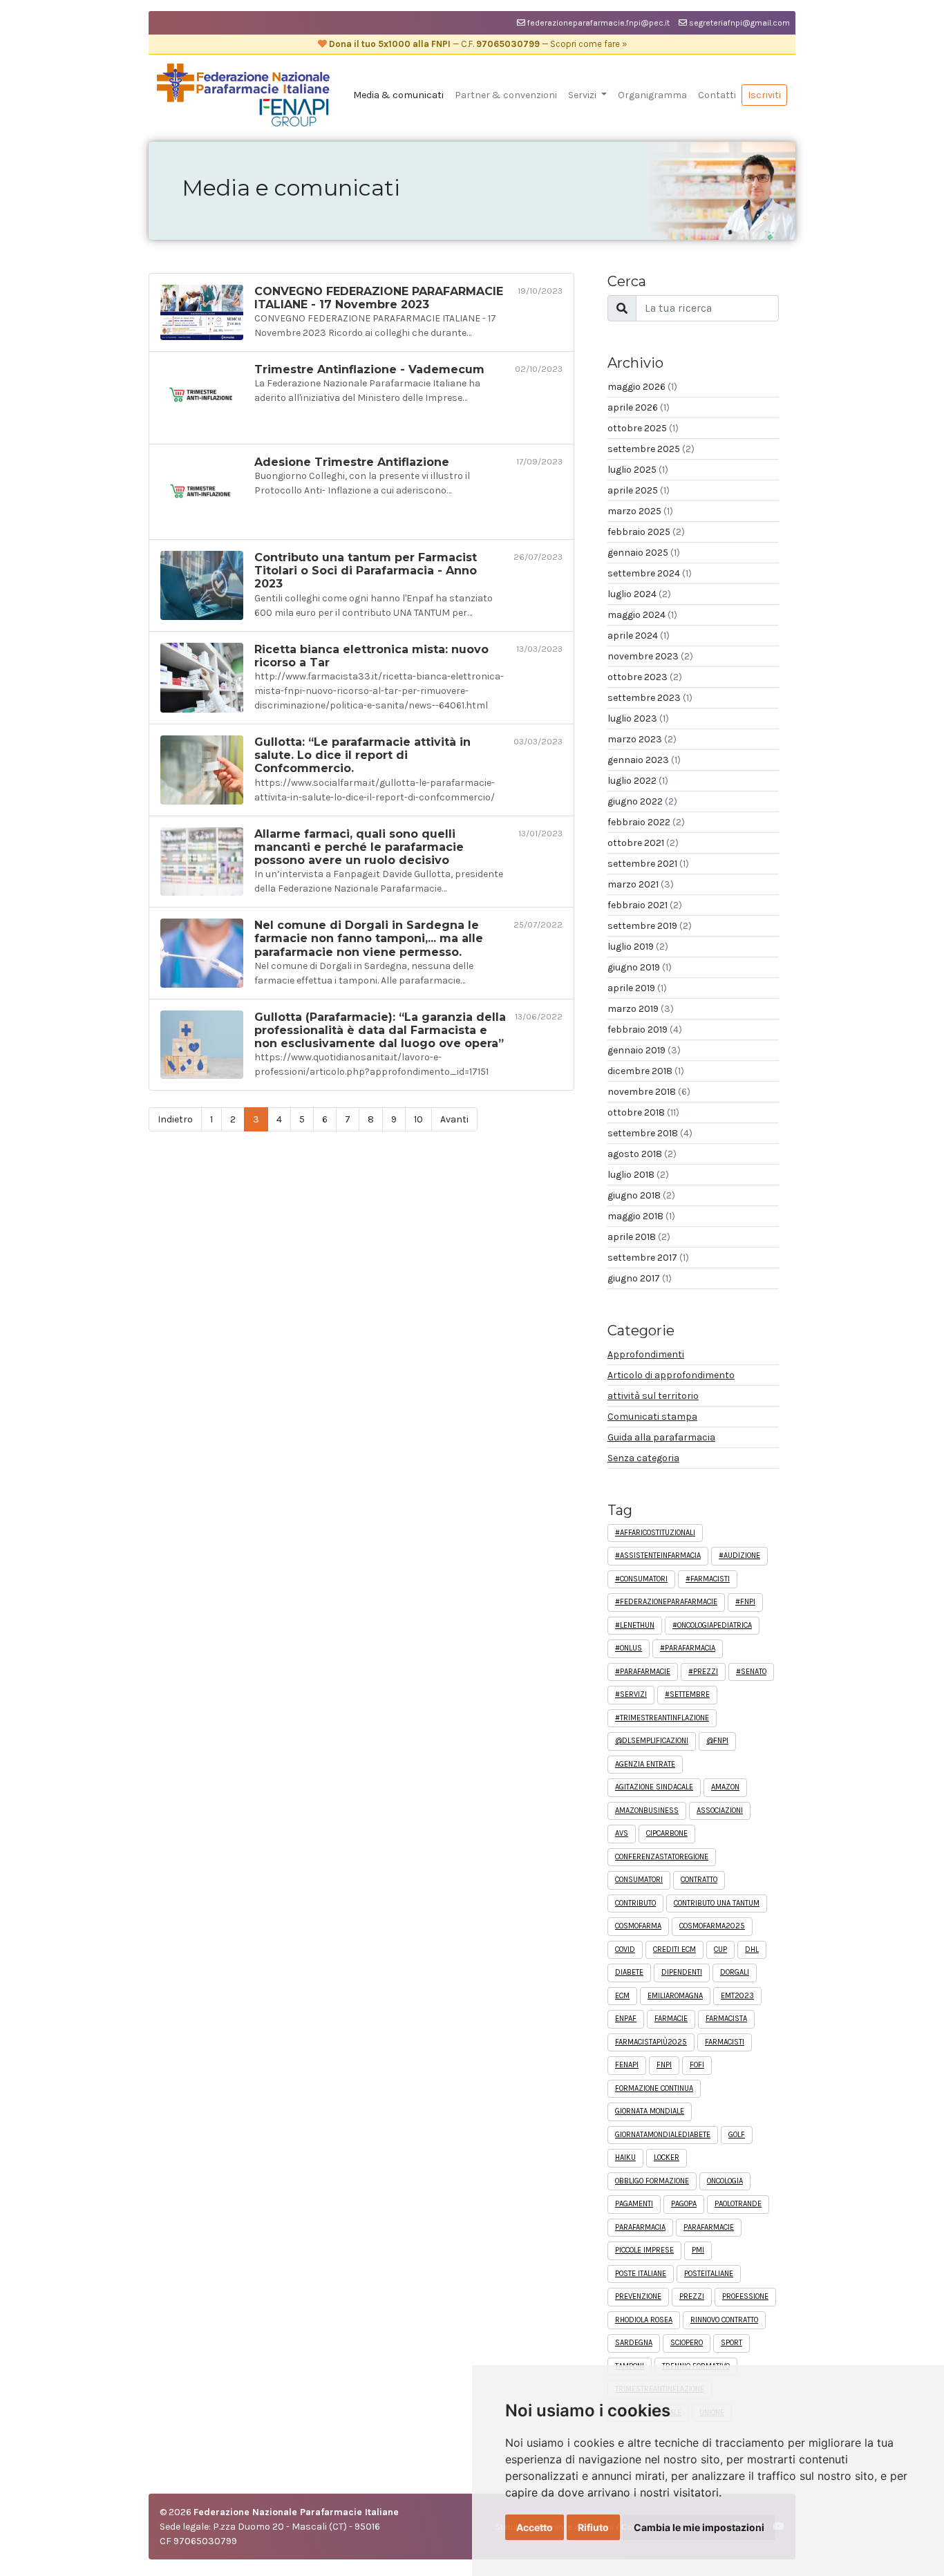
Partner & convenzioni (506, 95)
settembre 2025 (651, 449)
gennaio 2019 (644, 1050)
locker (667, 2157)
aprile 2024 (639, 636)
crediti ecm (674, 1949)
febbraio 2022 (646, 822)
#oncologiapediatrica (712, 1625)
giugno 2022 (642, 801)
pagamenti (634, 2204)
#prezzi (703, 1672)
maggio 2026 (642, 387)
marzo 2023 (642, 739)
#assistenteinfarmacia (658, 1555)
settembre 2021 (648, 864)
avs (622, 1833)
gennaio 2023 (644, 760)
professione (745, 2296)
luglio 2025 (638, 470)
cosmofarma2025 (712, 1926)
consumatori (639, 1880)
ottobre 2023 (645, 677)
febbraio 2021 (645, 905)
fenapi (627, 2065)
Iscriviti (764, 95)
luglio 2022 (638, 781)
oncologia (725, 2181)
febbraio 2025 (646, 532)
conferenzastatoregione (662, 1857)
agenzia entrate (645, 1764)
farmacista (726, 2019)
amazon (725, 1787)
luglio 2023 (638, 718)
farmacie (671, 2019)
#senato (751, 1672)
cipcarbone (667, 1833)
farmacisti (725, 2042)
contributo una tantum (717, 1903)
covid (625, 1949)
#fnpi (745, 1602)
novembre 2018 (649, 1092)
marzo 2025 (640, 511)
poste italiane (641, 2274)
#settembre (687, 1694)
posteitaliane (709, 2274)
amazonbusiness (647, 1811)
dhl (752, 1949)
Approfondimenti (646, 1354)
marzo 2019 (641, 1009)
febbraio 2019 (645, 1030)
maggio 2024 (642, 615)
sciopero (687, 2343)
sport (731, 2343)
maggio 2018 (641, 1216)
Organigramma (652, 95)
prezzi (692, 2296)
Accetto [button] (535, 2527)
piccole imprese (644, 2250)
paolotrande (738, 2204)
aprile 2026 (639, 407)
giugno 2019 (640, 967)
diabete (629, 1972)
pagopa (684, 2204)
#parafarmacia (688, 1648)
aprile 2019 (637, 988)
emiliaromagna (675, 1996)
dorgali (735, 1972)
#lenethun (635, 1625)
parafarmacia (640, 2227)
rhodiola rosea (644, 2320)
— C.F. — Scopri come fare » (477, 44)
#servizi (631, 1694)
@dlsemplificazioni (652, 1741)
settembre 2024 (650, 573)
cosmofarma (638, 1926)
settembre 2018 (650, 1133)
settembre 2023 (650, 698)
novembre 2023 (650, 656)
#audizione (739, 1555)
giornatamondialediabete (663, 2135)
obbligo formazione (652, 2181)
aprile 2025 (639, 490)
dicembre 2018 (646, 1071)
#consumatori (641, 1579)
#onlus (629, 1648)
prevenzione (638, 2296)
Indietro (175, 1119)
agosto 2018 (642, 1154)
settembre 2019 (650, 926)
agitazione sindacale (654, 1787)
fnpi (664, 2065)
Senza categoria (643, 1458)
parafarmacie (709, 2227)
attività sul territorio (653, 1396)
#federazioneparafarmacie (666, 1602)
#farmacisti (708, 1579)
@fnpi (717, 1741)
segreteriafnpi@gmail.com (738, 23)
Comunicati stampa (652, 1417)
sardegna (634, 2343)
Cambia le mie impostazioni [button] (699, 2527)
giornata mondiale (650, 2111)
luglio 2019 (638, 947)
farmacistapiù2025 (651, 2042)
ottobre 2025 (643, 428)
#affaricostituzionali (655, 1533)
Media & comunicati (398, 95)
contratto (699, 1880)
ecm (622, 1996)
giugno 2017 (640, 1278)
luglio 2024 (639, 594)
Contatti (717, 95)
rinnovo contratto (724, 2320)
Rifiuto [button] (593, 2527)
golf (737, 2135)
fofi (697, 2065)
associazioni (720, 1811)
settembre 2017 (648, 1258)
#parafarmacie (643, 1672)
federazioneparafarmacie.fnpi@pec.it (597, 23)
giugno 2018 (641, 1195)
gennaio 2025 (644, 553)
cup (720, 1949)
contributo (635, 1903)
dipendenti (682, 1972)
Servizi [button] (583, 95)
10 (418, 1119)
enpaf (626, 2019)
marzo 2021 (641, 884)
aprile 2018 (639, 1237)
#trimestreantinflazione (662, 1718)
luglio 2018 (638, 1175)
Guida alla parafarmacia (661, 1437)
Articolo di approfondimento (671, 1375)
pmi (698, 2250)
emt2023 (737, 1996)
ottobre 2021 (643, 843)
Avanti (454, 1119)
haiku (625, 2157)
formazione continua (654, 2088)
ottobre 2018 (643, 1112)
